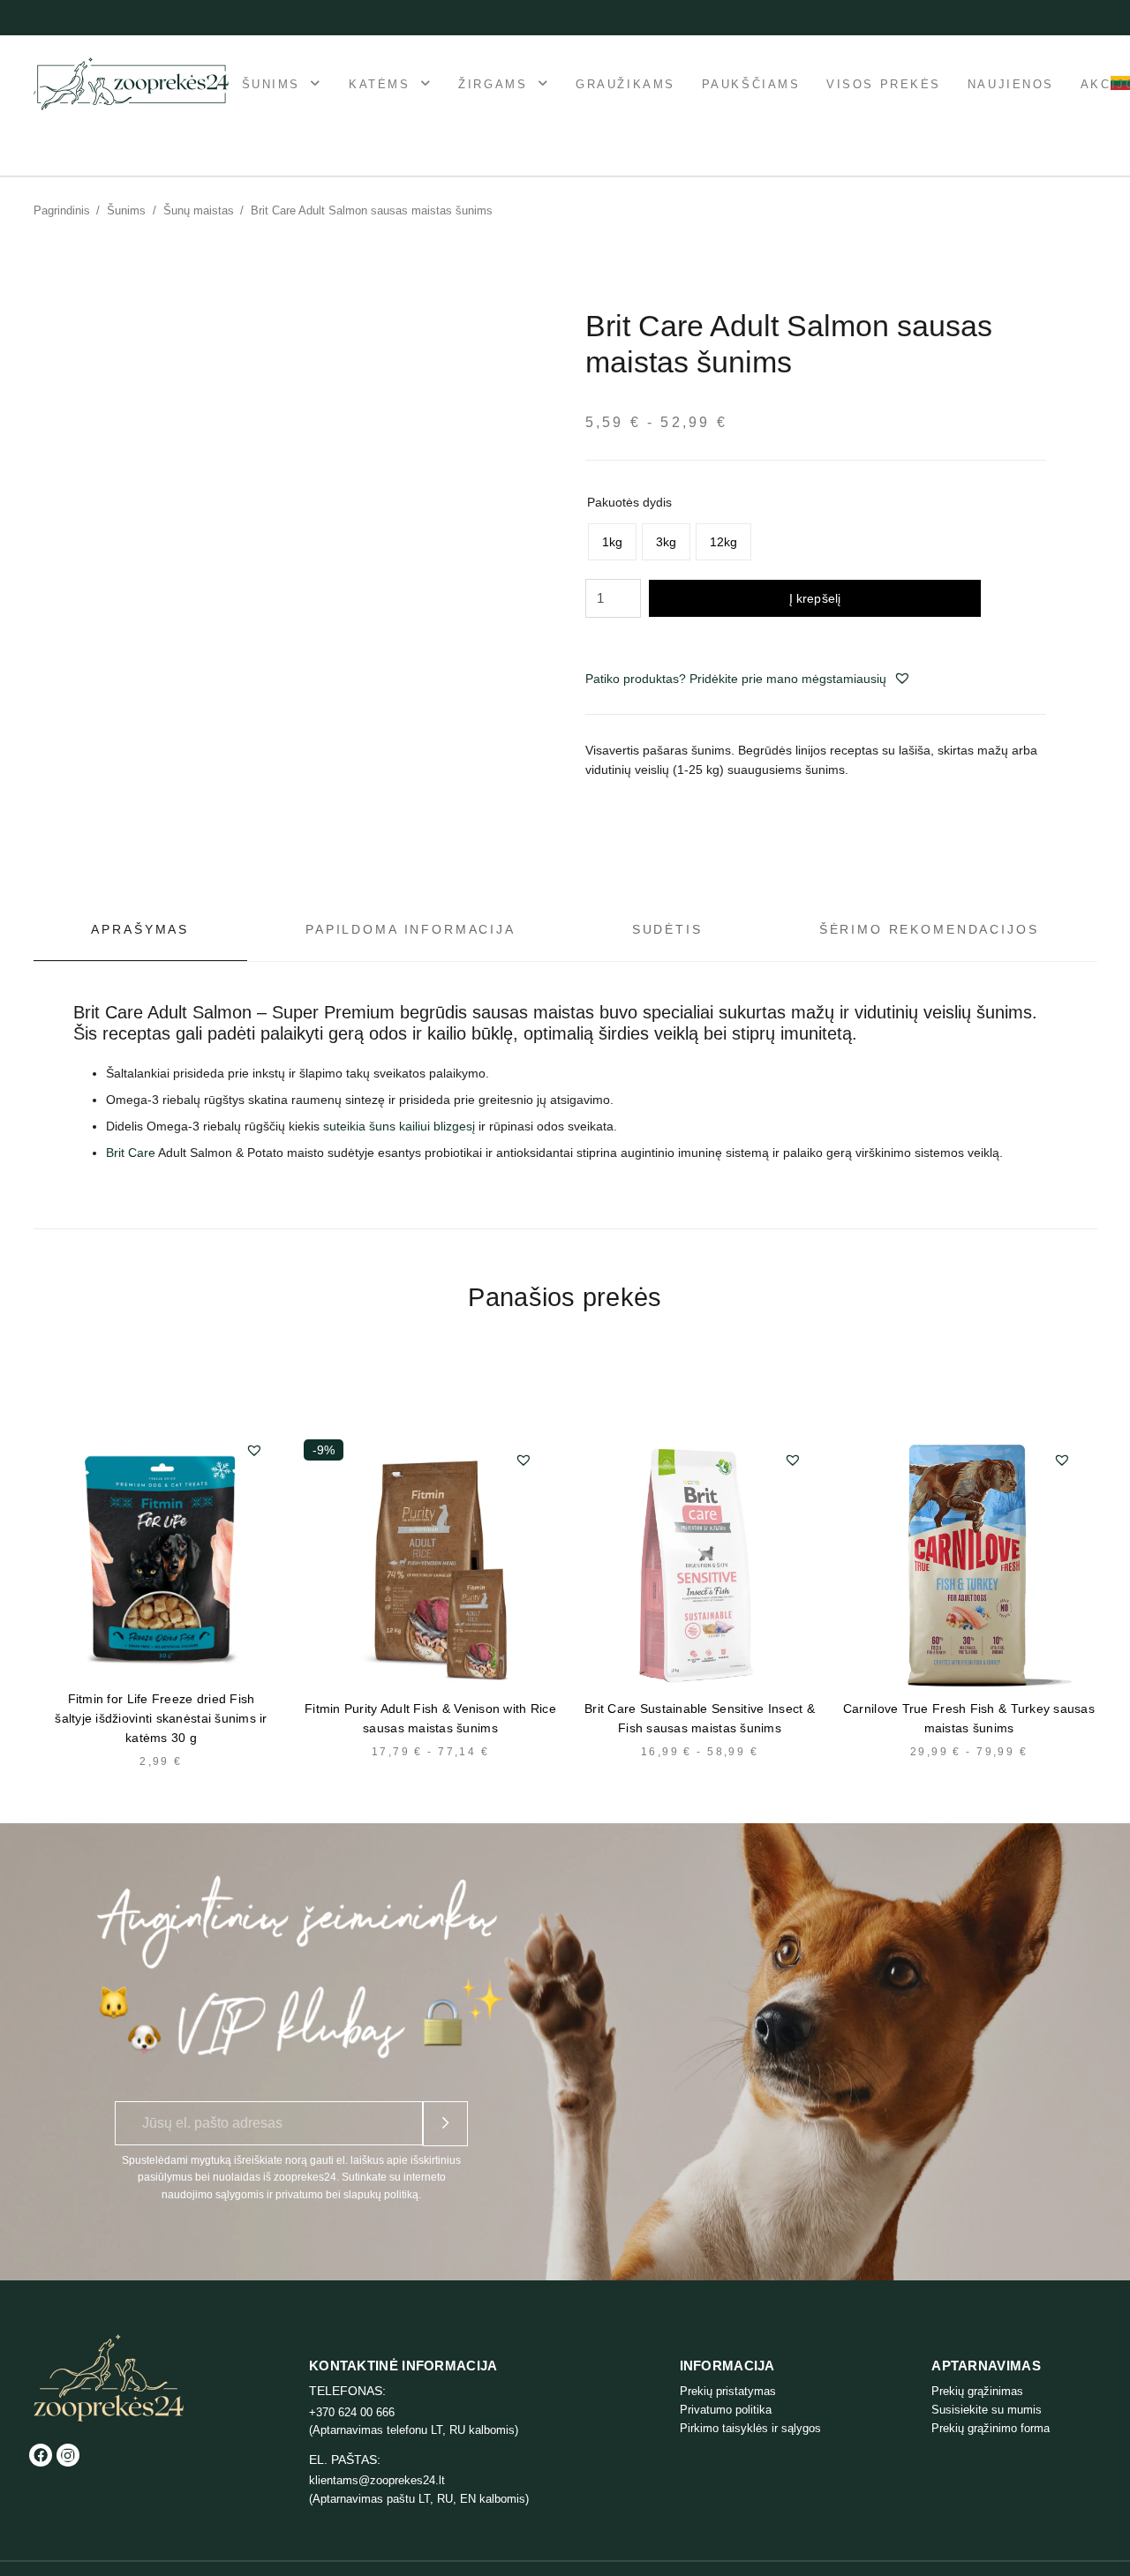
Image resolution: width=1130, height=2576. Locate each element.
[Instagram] (68, 2455)
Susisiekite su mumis (987, 2410)
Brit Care (131, 1153)
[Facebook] (41, 2455)
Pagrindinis (62, 210)
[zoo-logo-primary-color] (131, 84)
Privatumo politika (726, 2410)
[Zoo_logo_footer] (109, 2378)
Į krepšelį (815, 598)
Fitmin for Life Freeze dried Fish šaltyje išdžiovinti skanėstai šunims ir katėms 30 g (161, 1718)
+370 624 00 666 (352, 2412)
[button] (902, 678)
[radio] (612, 542)
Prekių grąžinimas (977, 2391)
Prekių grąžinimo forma (991, 2428)
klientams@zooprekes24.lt (377, 2480)
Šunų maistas (199, 210)
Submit (445, 2124)
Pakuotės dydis (629, 502)
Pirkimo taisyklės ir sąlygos (750, 2428)
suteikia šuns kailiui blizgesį (399, 1126)
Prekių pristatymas (728, 2391)
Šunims (126, 210)
